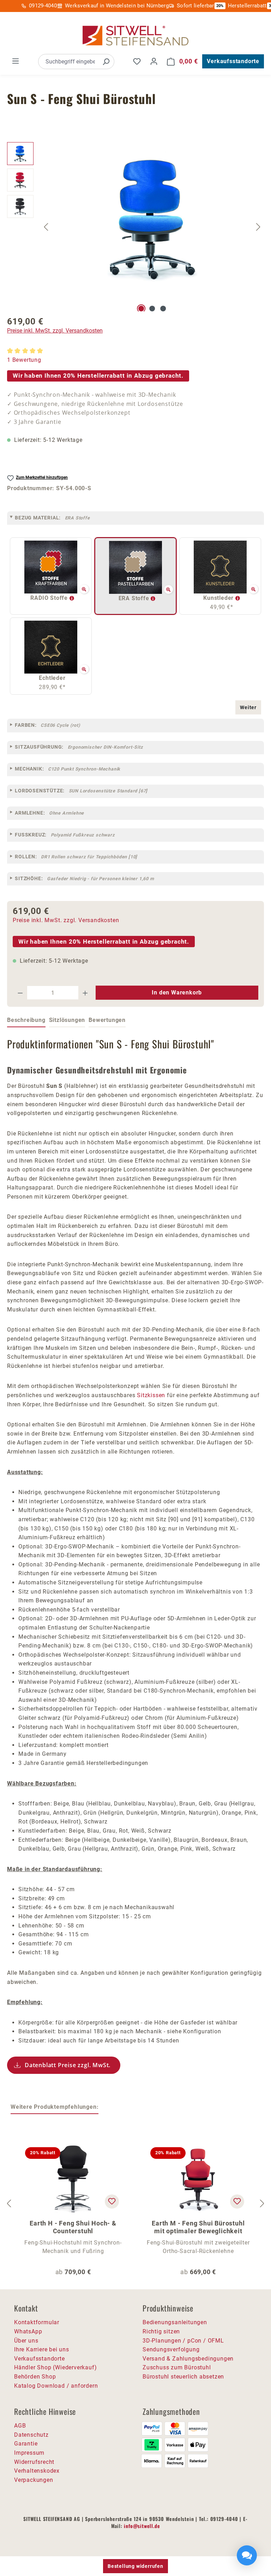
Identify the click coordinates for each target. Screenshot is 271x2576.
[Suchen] (106, 62)
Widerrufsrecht (34, 2462)
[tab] (26, 1021)
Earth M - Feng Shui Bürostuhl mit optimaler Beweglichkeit (198, 2227)
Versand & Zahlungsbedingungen (188, 2359)
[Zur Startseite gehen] (135, 36)
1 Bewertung (24, 360)
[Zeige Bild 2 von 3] (152, 309)
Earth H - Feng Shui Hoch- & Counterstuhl (73, 2227)
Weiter (248, 707)
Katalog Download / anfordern (56, 2386)
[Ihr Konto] (154, 61)
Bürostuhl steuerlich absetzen (183, 2377)
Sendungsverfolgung (171, 2349)
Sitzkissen (151, 1395)
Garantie (26, 2444)
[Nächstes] (258, 227)
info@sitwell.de (142, 2526)
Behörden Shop (35, 2377)
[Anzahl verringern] (20, 993)
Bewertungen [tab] (107, 1020)
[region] (135, 227)
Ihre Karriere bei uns (42, 2349)
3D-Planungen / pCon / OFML (183, 2341)
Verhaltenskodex (37, 2471)
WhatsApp (28, 2331)
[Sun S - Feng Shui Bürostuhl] (152, 218)
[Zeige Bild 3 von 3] (163, 309)
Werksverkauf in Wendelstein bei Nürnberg (117, 6)
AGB (20, 2426)
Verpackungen (34, 2480)
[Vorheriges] (46, 227)
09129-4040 (43, 6)
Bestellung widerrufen (135, 2566)
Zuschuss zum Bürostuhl (177, 2367)
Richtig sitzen (161, 2331)
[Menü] (16, 61)
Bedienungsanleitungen (175, 2322)
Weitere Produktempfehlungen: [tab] (55, 2107)
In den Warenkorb (177, 992)
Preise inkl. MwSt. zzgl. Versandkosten (55, 331)
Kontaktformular (37, 2322)
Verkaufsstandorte (233, 61)
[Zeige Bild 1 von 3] (141, 309)
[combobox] (68, 62)
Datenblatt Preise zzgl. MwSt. (68, 2065)
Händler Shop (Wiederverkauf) (55, 2367)
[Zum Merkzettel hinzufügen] (112, 2202)
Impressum (29, 2453)
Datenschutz (31, 2435)
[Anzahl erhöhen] (85, 993)
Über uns (26, 2341)
